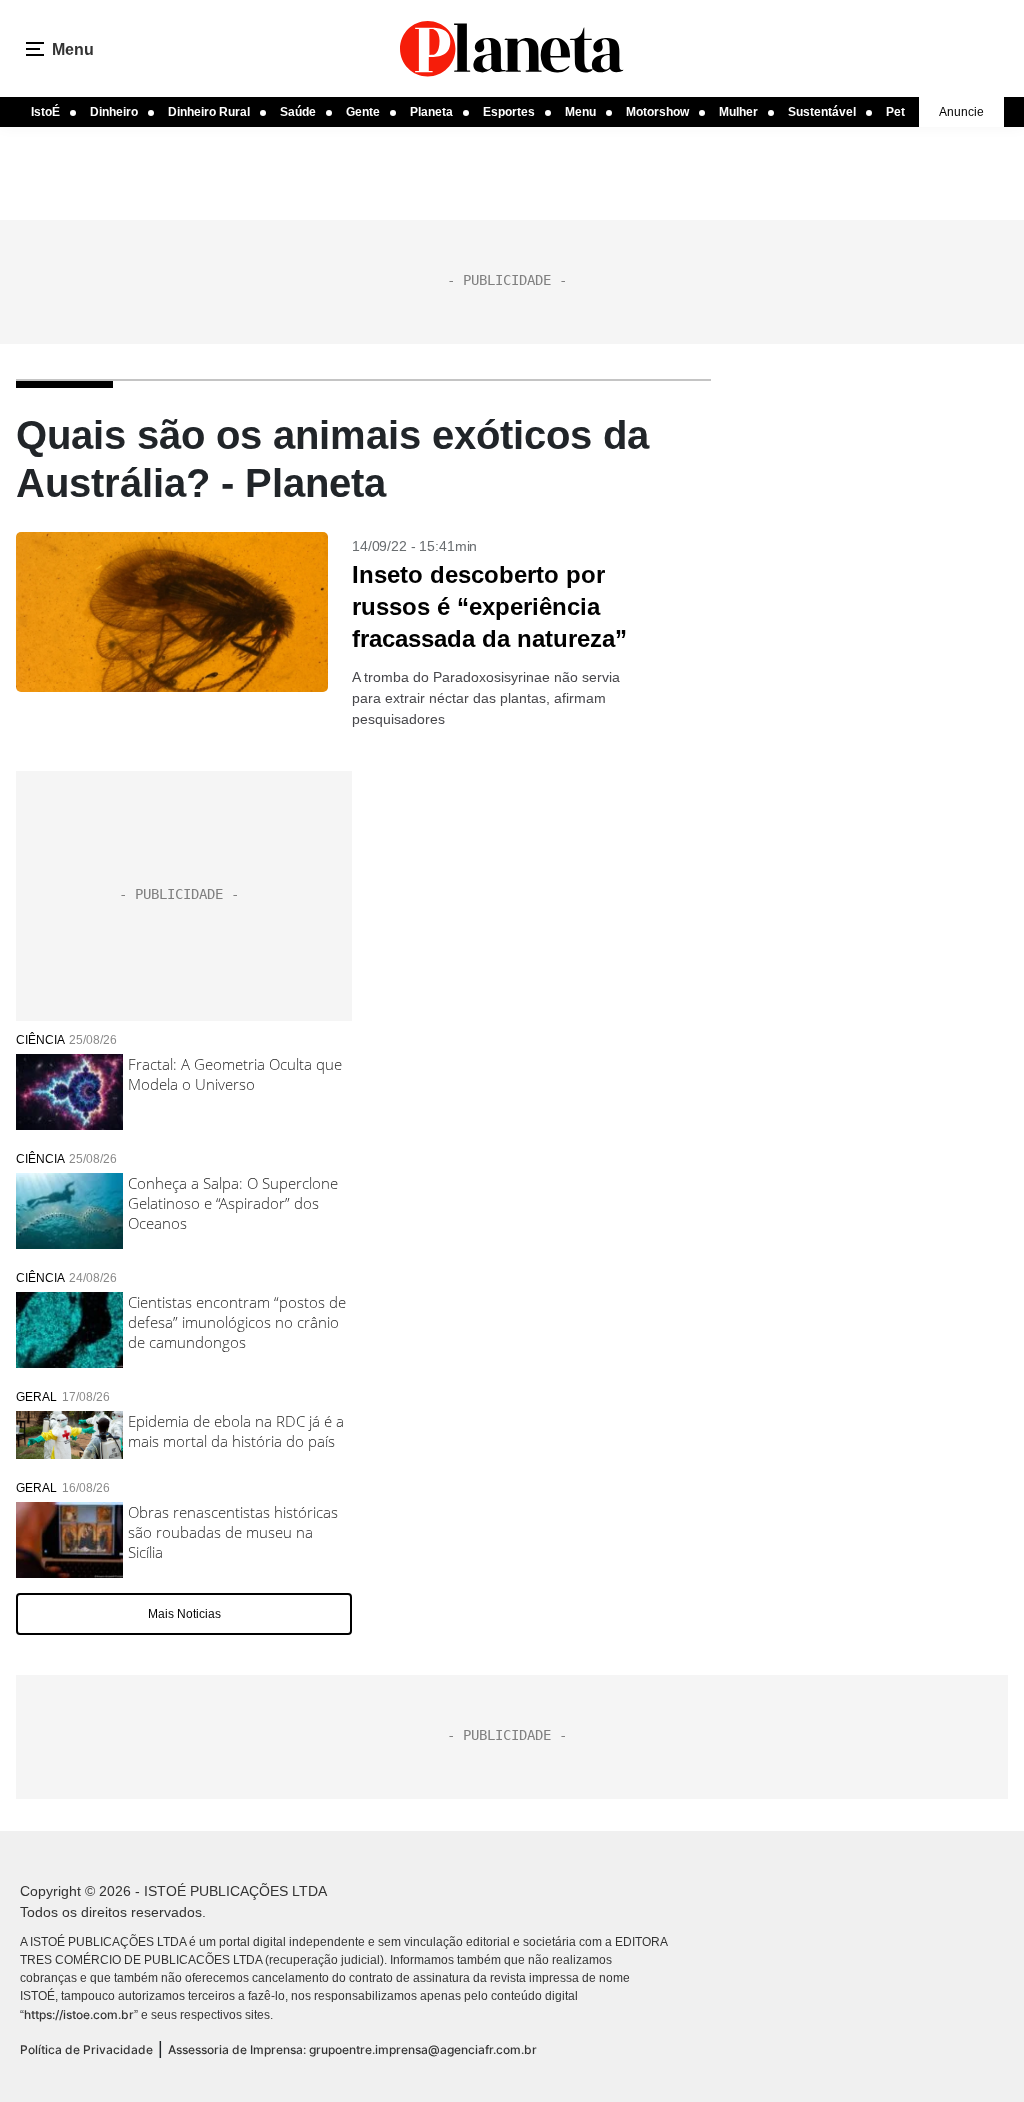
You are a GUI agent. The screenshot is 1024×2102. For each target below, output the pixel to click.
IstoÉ (45, 112)
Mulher (738, 112)
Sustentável (822, 112)
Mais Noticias (184, 1614)
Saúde (298, 112)
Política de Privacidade (86, 2049)
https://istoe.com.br (79, 2014)
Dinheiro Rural (209, 112)
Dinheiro (114, 112)
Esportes (509, 112)
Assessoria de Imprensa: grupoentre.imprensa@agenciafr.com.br (352, 2049)
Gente (363, 112)
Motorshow (657, 112)
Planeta (431, 112)
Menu (580, 112)
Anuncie (961, 112)
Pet (895, 112)
